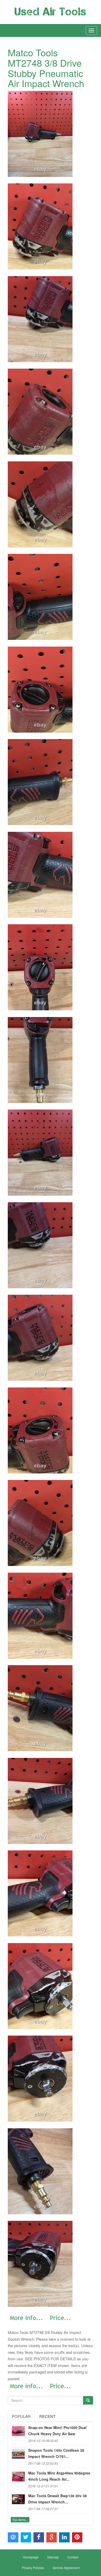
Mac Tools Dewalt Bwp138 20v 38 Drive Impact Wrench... (57, 2499)
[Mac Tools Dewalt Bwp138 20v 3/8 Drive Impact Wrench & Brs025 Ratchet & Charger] (18, 2501)
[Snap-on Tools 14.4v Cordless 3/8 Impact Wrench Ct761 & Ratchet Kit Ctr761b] (18, 2455)
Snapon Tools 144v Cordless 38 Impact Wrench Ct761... (56, 2453)
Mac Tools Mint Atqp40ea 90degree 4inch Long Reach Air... (59, 2476)
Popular (21, 2416)
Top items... (20, 2520)
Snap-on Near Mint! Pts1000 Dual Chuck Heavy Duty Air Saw (57, 2431)
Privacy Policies (33, 2568)
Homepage (31, 2557)
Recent (47, 2416)
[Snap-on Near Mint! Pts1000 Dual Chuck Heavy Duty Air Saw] (18, 2432)
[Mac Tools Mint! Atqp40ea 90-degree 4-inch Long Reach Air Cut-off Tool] (18, 2478)
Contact (73, 2557)
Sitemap (53, 2557)
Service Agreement (66, 2568)
